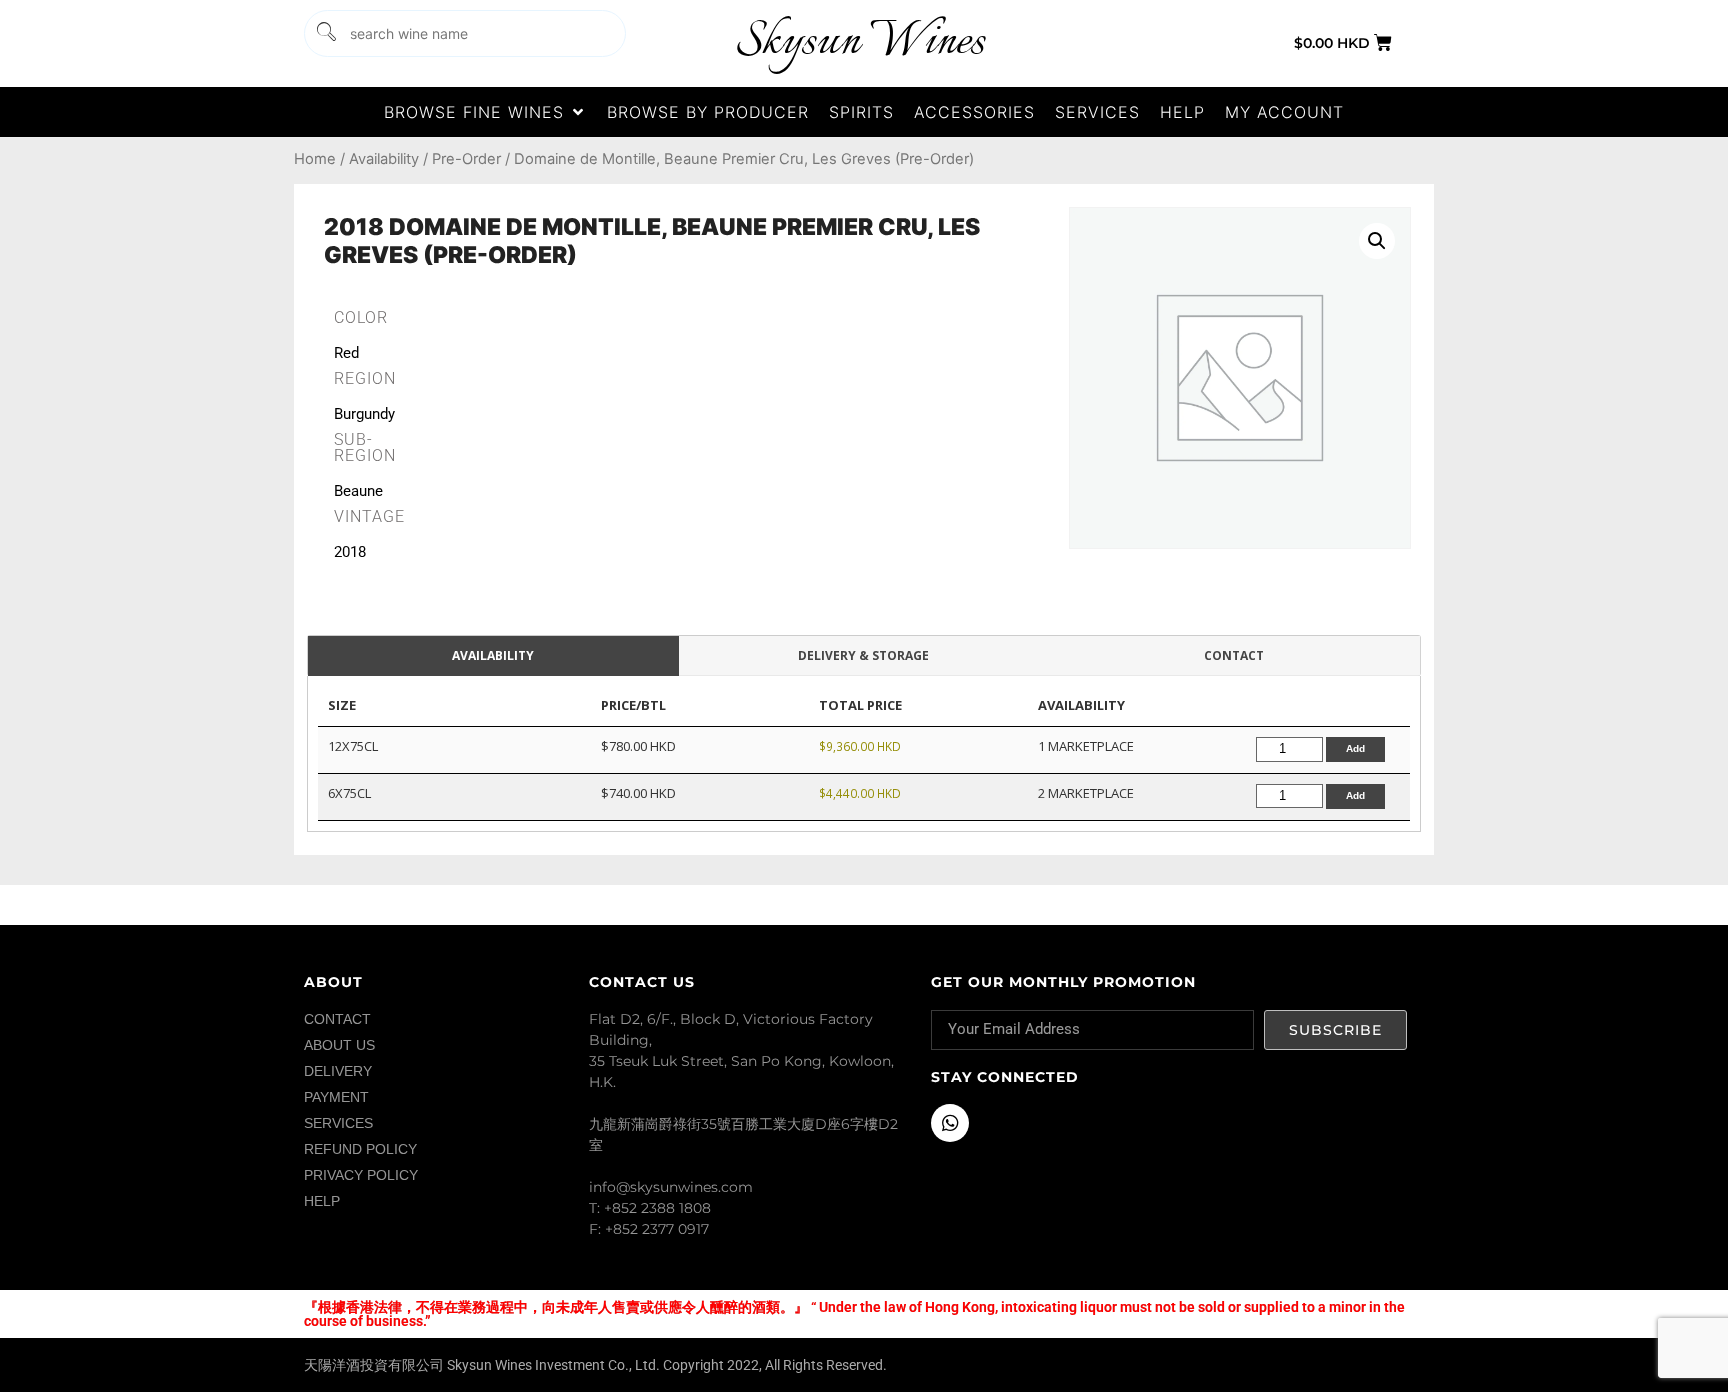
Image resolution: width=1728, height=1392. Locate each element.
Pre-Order (466, 159)
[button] (485, 112)
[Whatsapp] (950, 1123)
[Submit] (325, 33)
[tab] (493, 656)
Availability (384, 159)
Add (1355, 748)
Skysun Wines (860, 42)
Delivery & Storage (863, 655)
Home (315, 159)
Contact (1234, 655)
